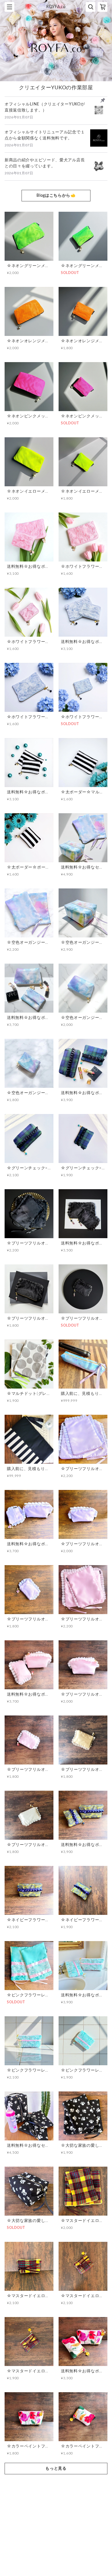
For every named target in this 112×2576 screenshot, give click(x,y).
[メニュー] (9, 7)
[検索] (90, 7)
